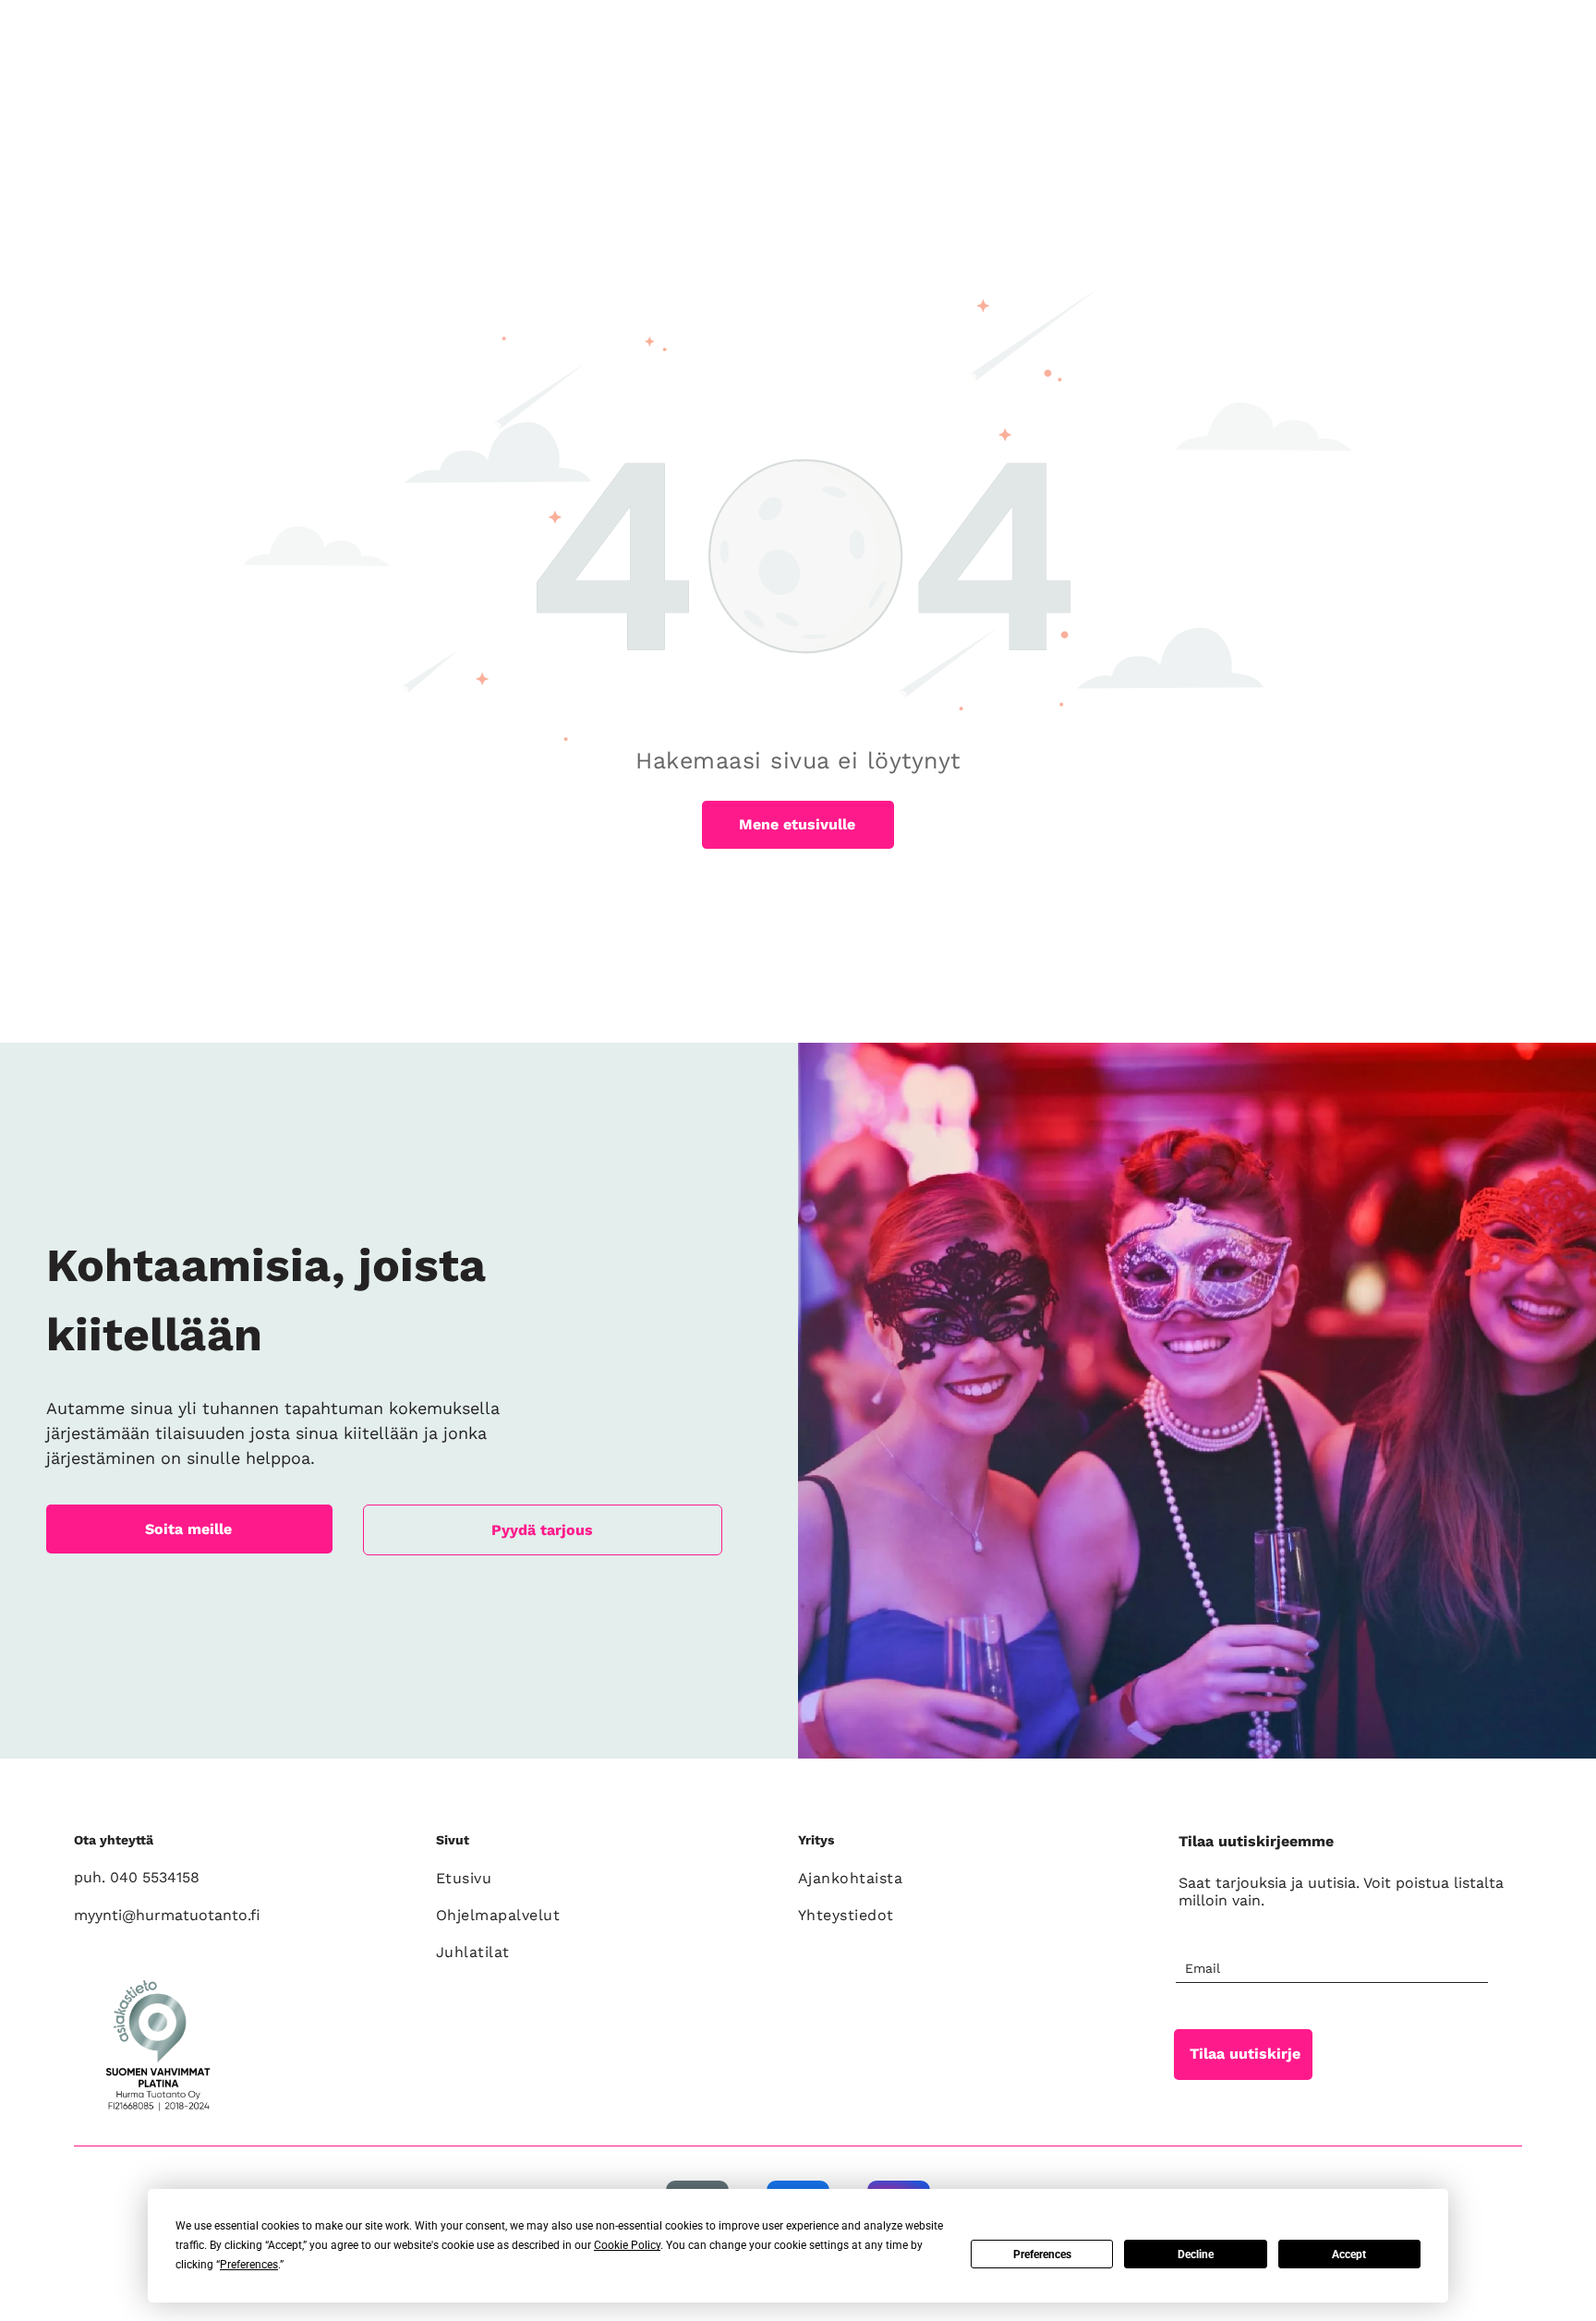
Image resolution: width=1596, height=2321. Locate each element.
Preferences (1042, 2255)
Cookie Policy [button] (627, 2245)
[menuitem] (607, 1879)
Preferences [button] (249, 2265)
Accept (1349, 2255)
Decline (1196, 2255)
